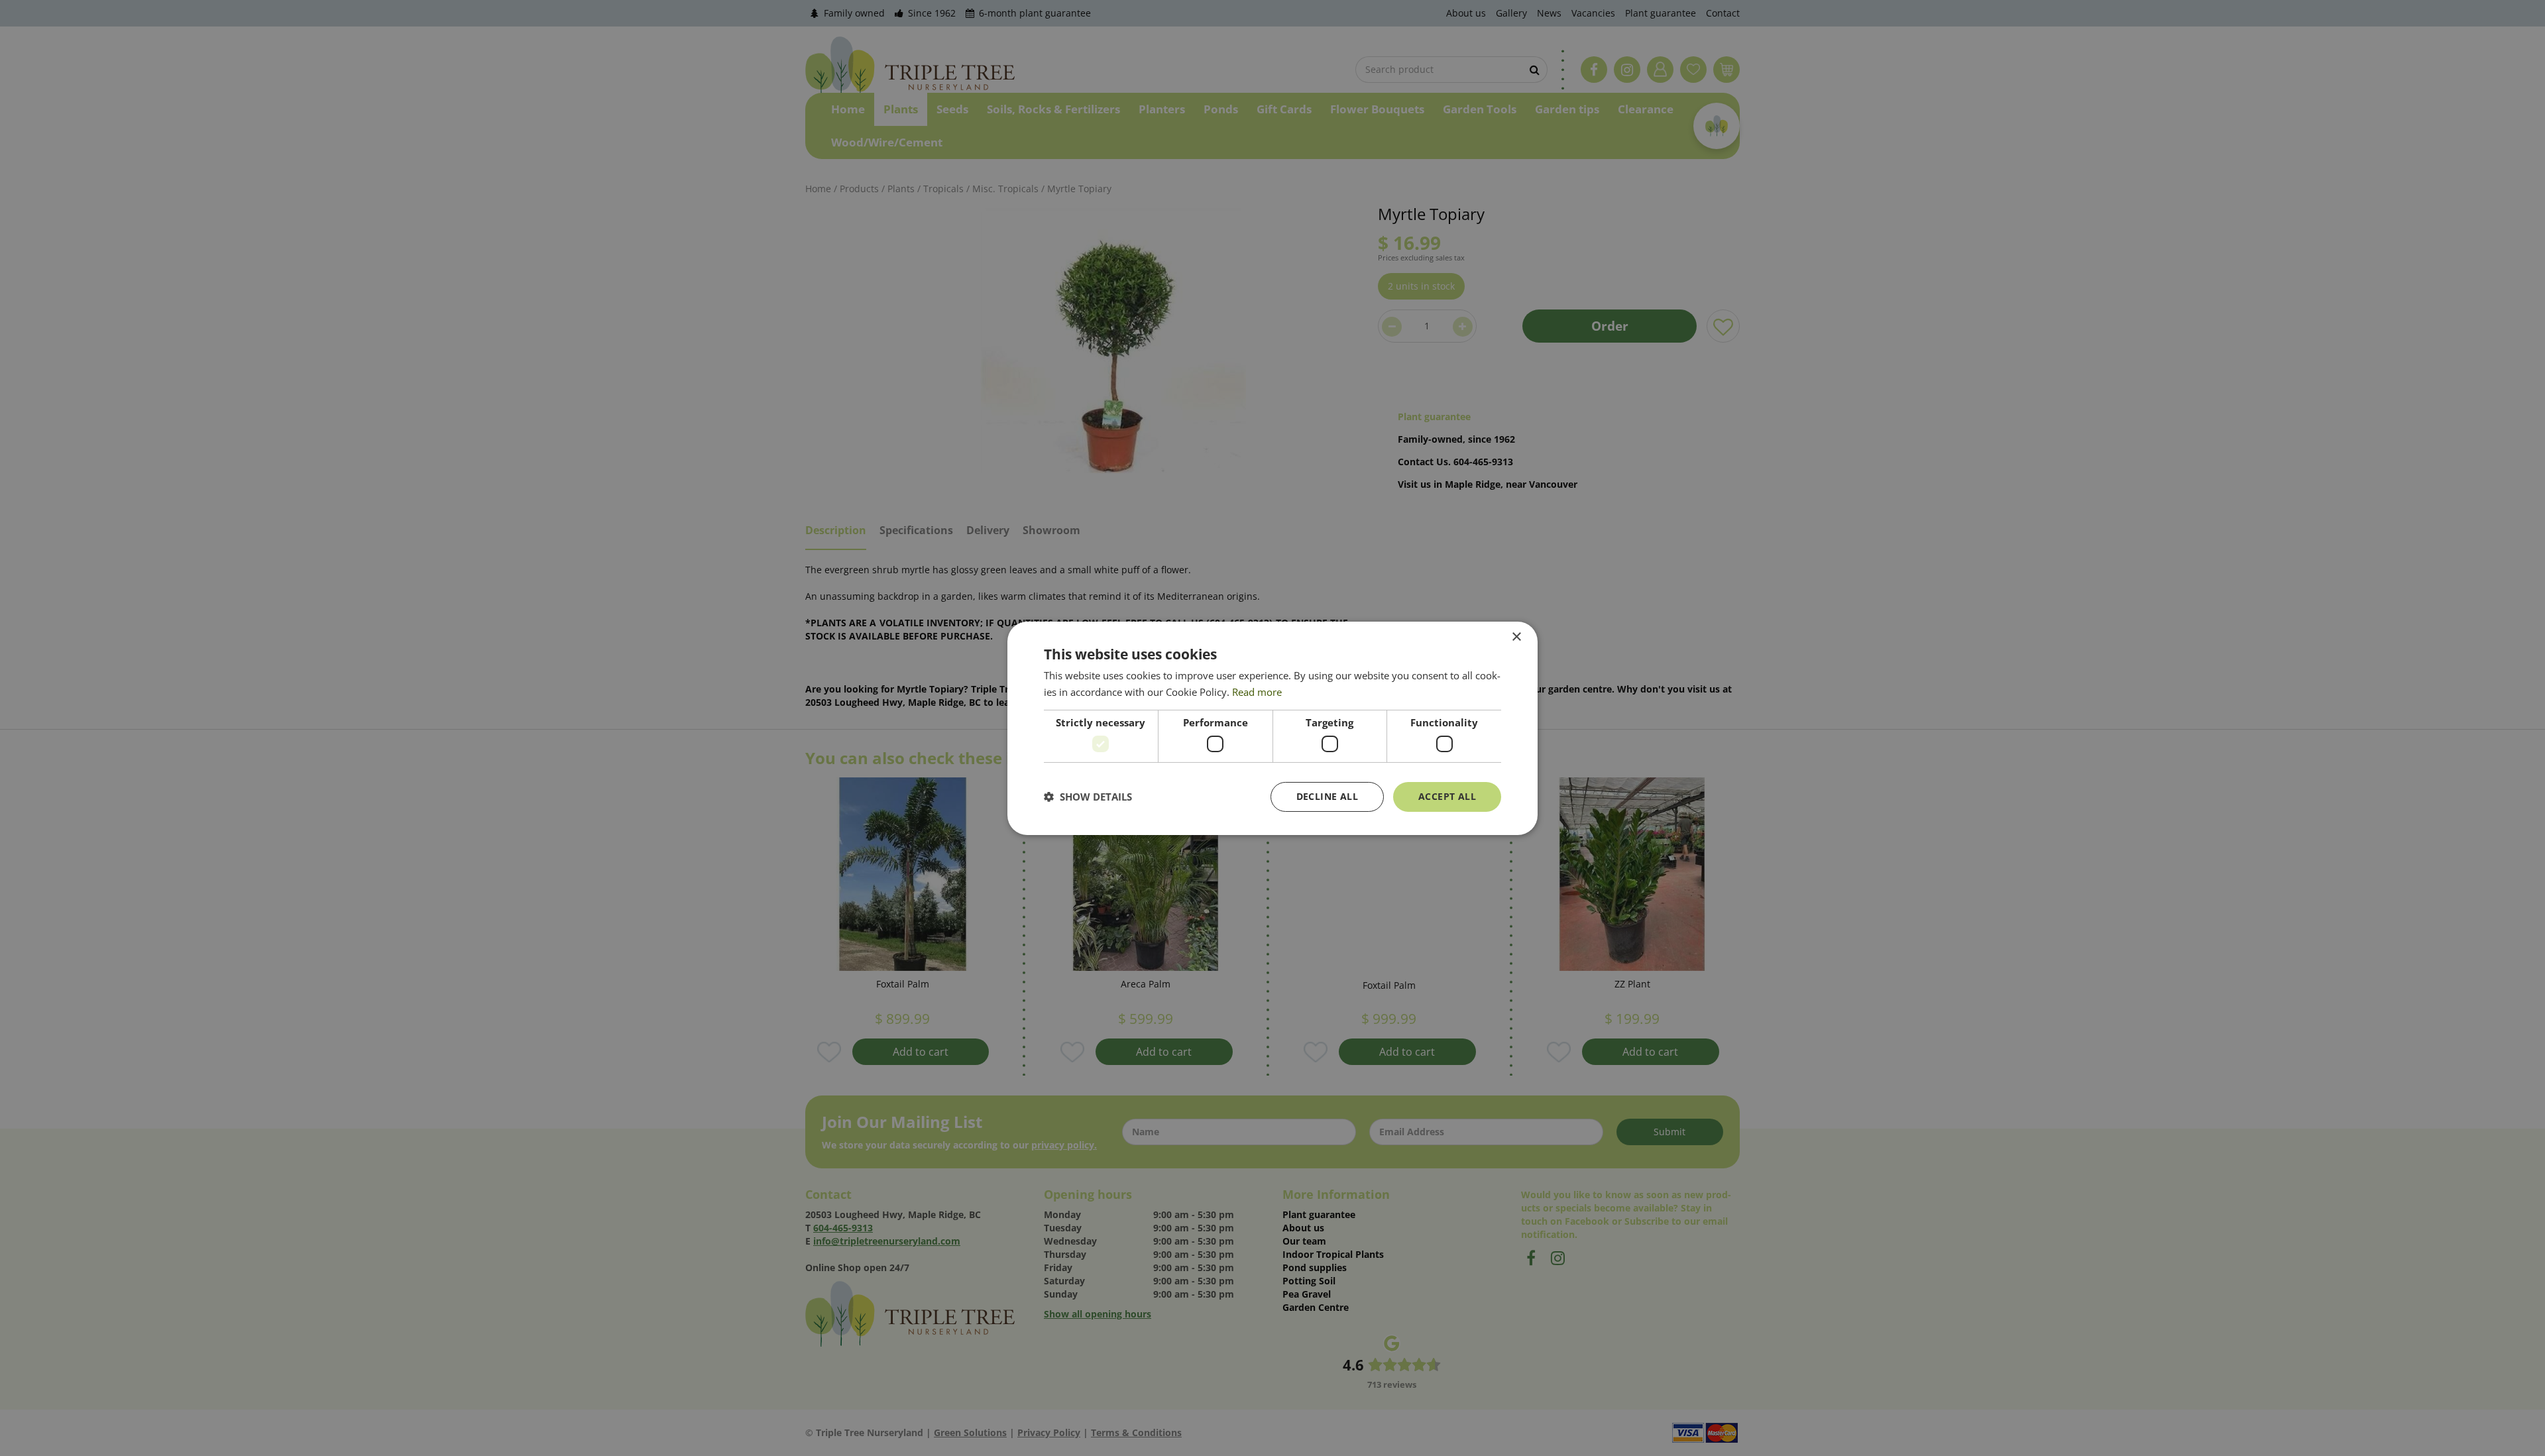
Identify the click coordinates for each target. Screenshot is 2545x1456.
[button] (1088, 797)
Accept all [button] (1447, 796)
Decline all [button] (1327, 796)
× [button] (1516, 637)
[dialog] (1272, 728)
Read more (1257, 692)
